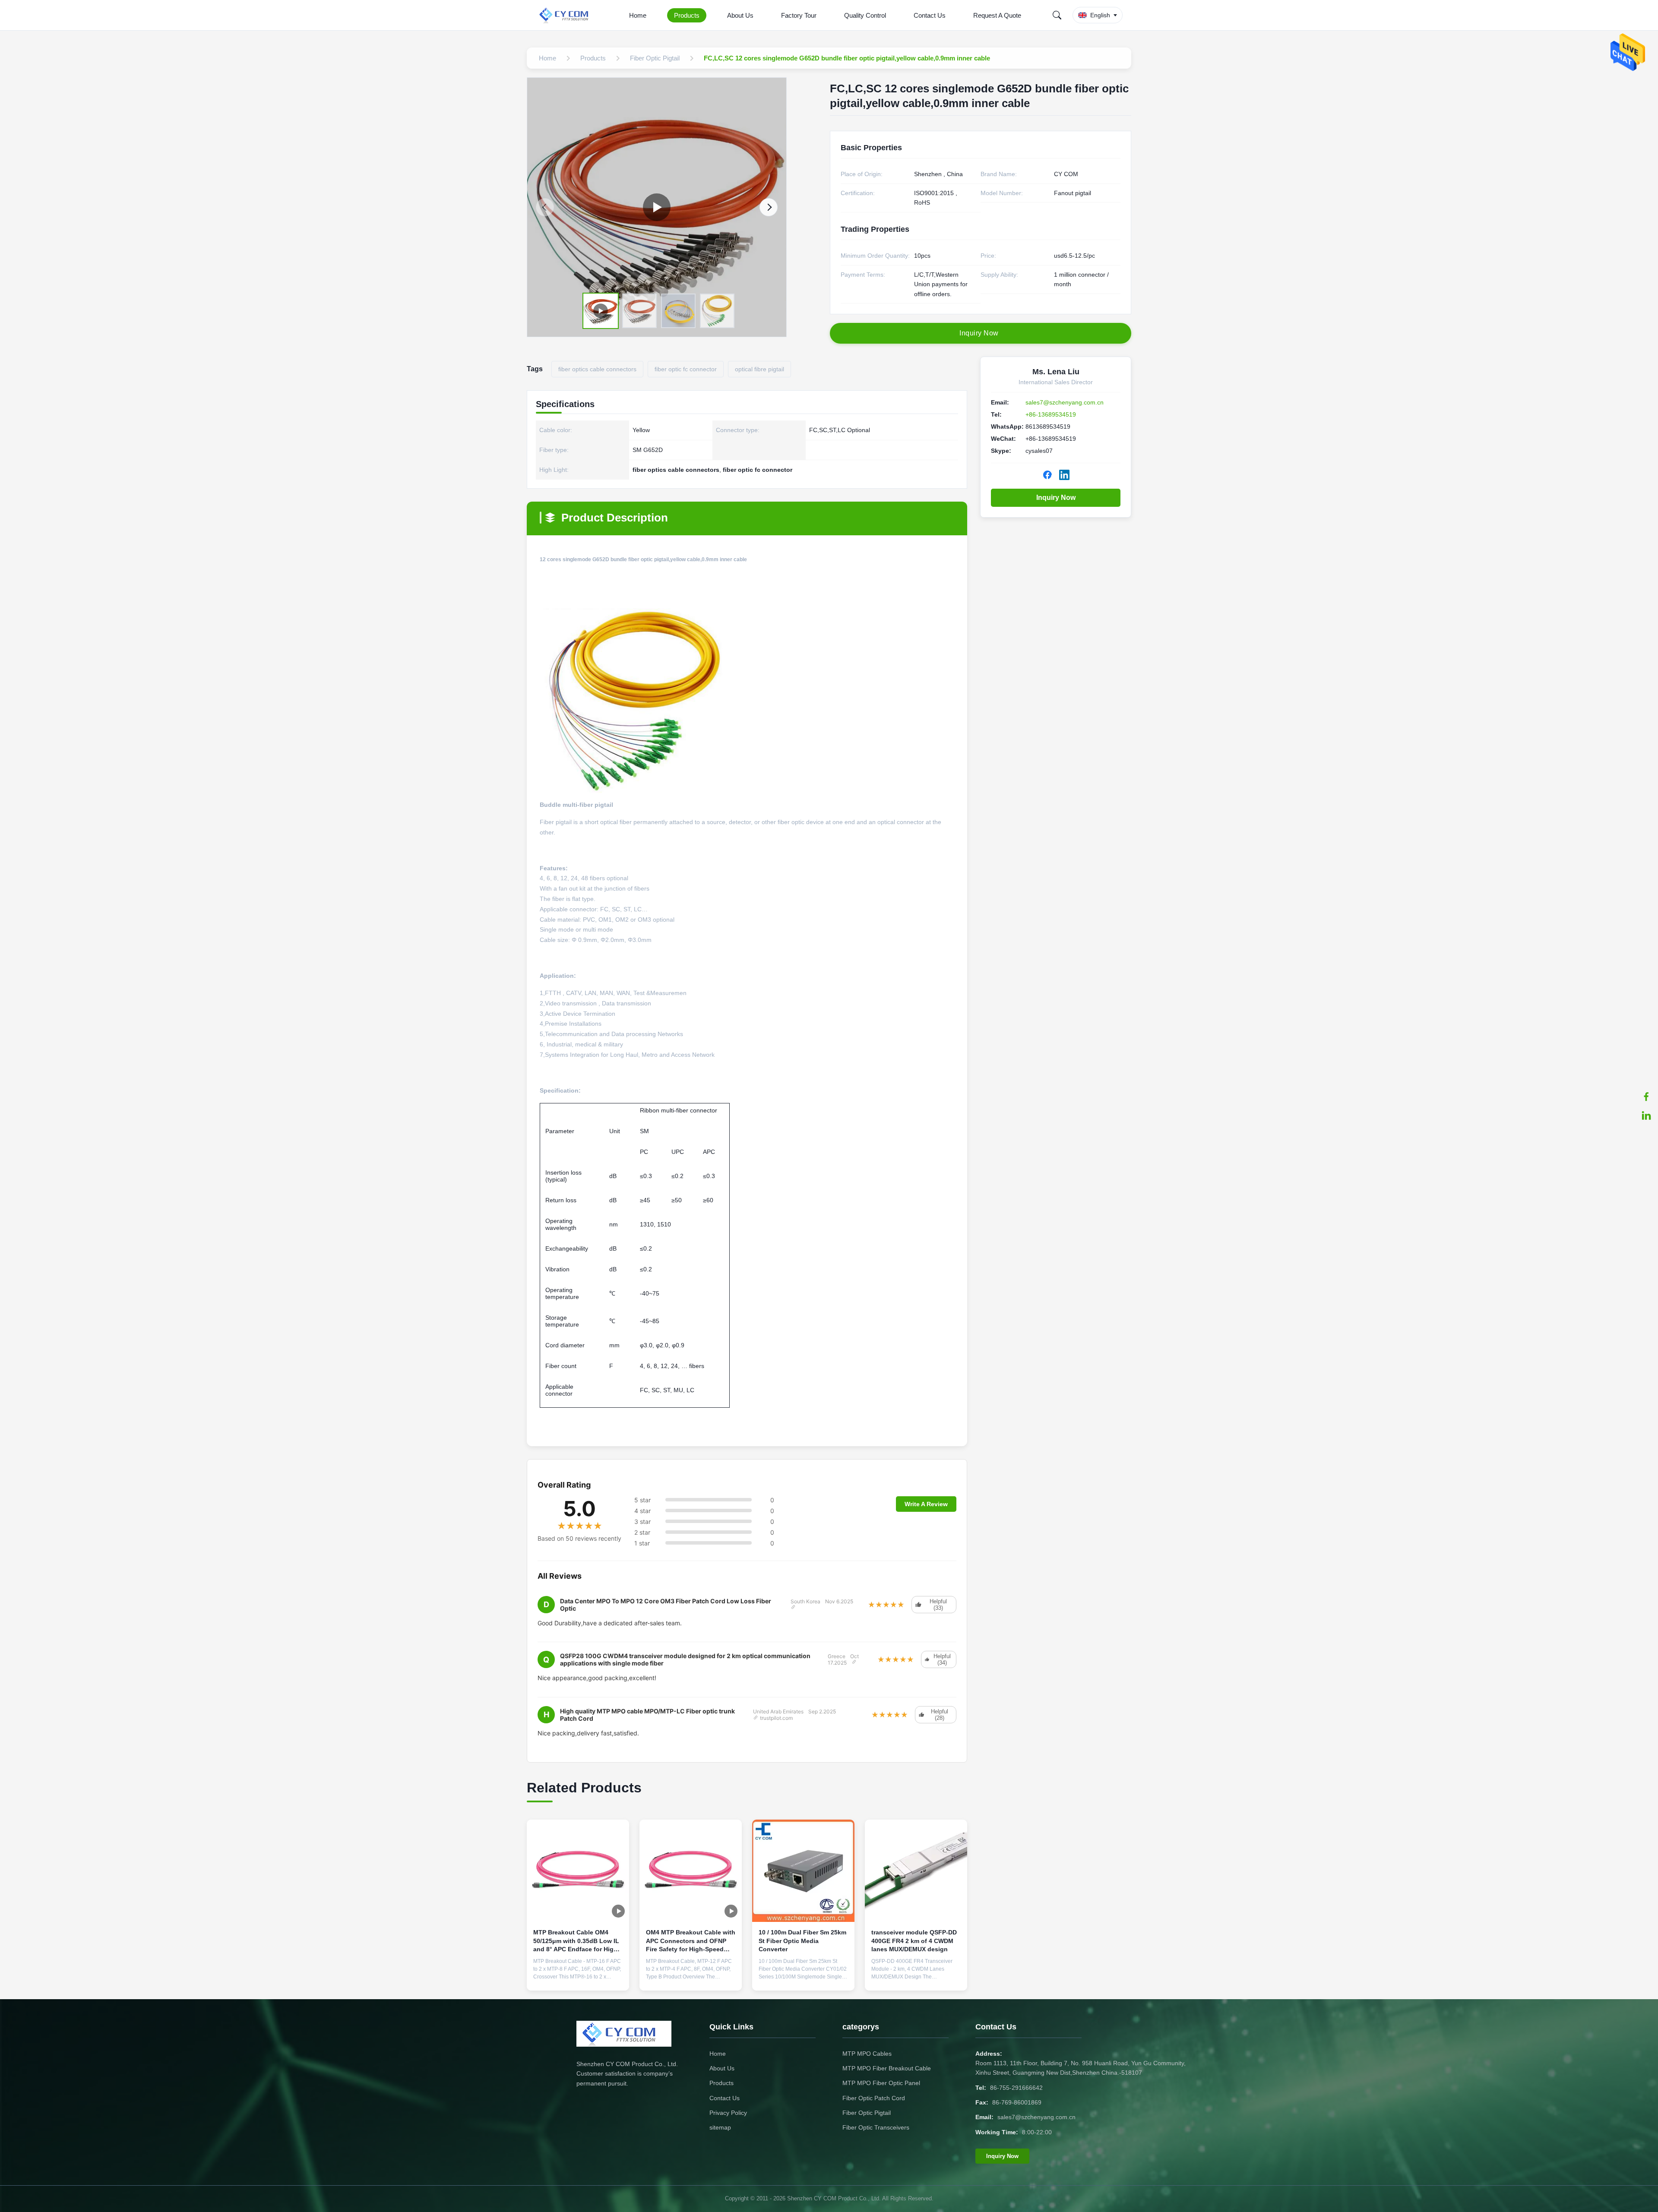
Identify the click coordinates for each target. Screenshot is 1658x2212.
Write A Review (926, 1504)
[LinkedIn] (1646, 1115)
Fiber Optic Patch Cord (874, 2098)
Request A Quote (997, 15)
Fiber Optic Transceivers (876, 2127)
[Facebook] (1646, 1097)
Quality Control (865, 15)
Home (638, 15)
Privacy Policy (728, 2113)
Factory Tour (799, 15)
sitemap (720, 2127)
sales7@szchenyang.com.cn (1065, 402)
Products (687, 15)
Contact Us (930, 15)
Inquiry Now (1056, 498)
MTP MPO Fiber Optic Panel (881, 2083)
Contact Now (578, 1977)
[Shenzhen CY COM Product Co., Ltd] (569, 15)
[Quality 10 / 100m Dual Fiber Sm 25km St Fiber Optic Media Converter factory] (803, 1871)
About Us (740, 15)
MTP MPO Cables (867, 2054)
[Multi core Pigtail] (657, 207)
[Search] (1057, 15)
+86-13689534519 (1051, 414)
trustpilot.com (776, 1718)
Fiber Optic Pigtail (867, 2113)
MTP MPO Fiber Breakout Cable (887, 2068)
